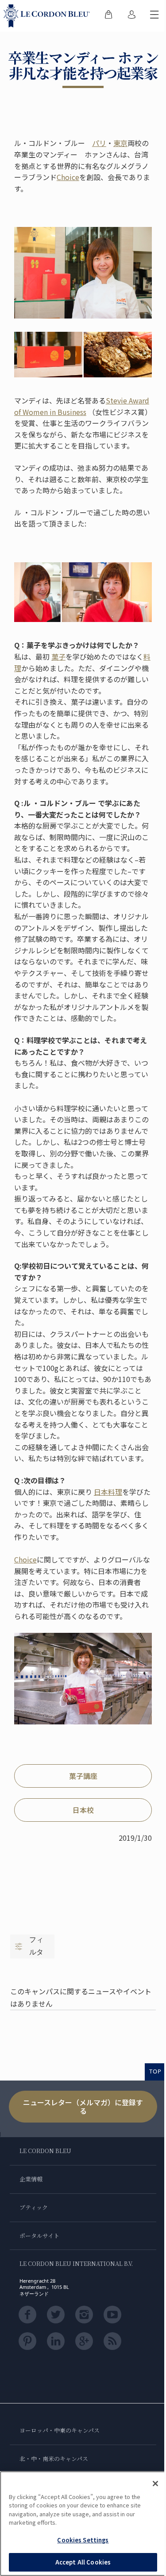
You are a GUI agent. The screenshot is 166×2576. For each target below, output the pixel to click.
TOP (155, 2071)
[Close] (155, 2484)
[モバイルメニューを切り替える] (154, 16)
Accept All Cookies (83, 2562)
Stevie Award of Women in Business (82, 406)
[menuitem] (108, 16)
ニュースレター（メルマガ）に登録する (83, 2106)
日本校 (83, 1810)
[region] (83, 2524)
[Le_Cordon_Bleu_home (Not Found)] (48, 16)
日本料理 (108, 1492)
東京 (120, 143)
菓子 (58, 656)
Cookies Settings (83, 2540)
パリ (99, 143)
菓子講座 (83, 1776)
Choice (68, 177)
